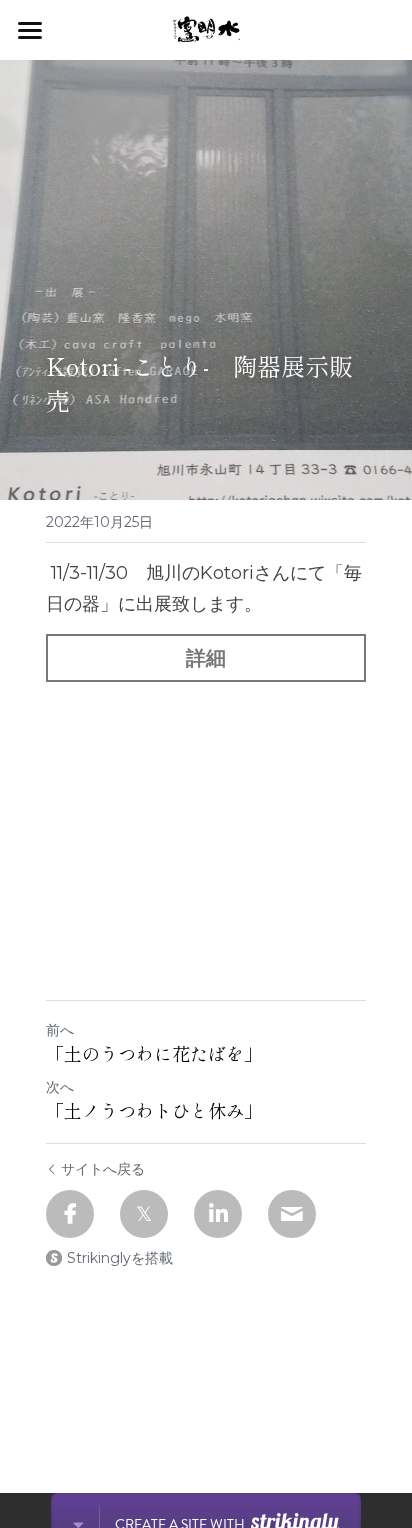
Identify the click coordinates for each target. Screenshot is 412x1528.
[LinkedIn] (218, 1214)
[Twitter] (144, 1214)
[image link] (206, 28)
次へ (60, 1087)
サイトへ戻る (103, 1169)
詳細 (206, 658)
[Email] (292, 1214)
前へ (60, 1030)
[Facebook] (70, 1214)
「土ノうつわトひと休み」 (154, 1110)
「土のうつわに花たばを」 (154, 1053)
